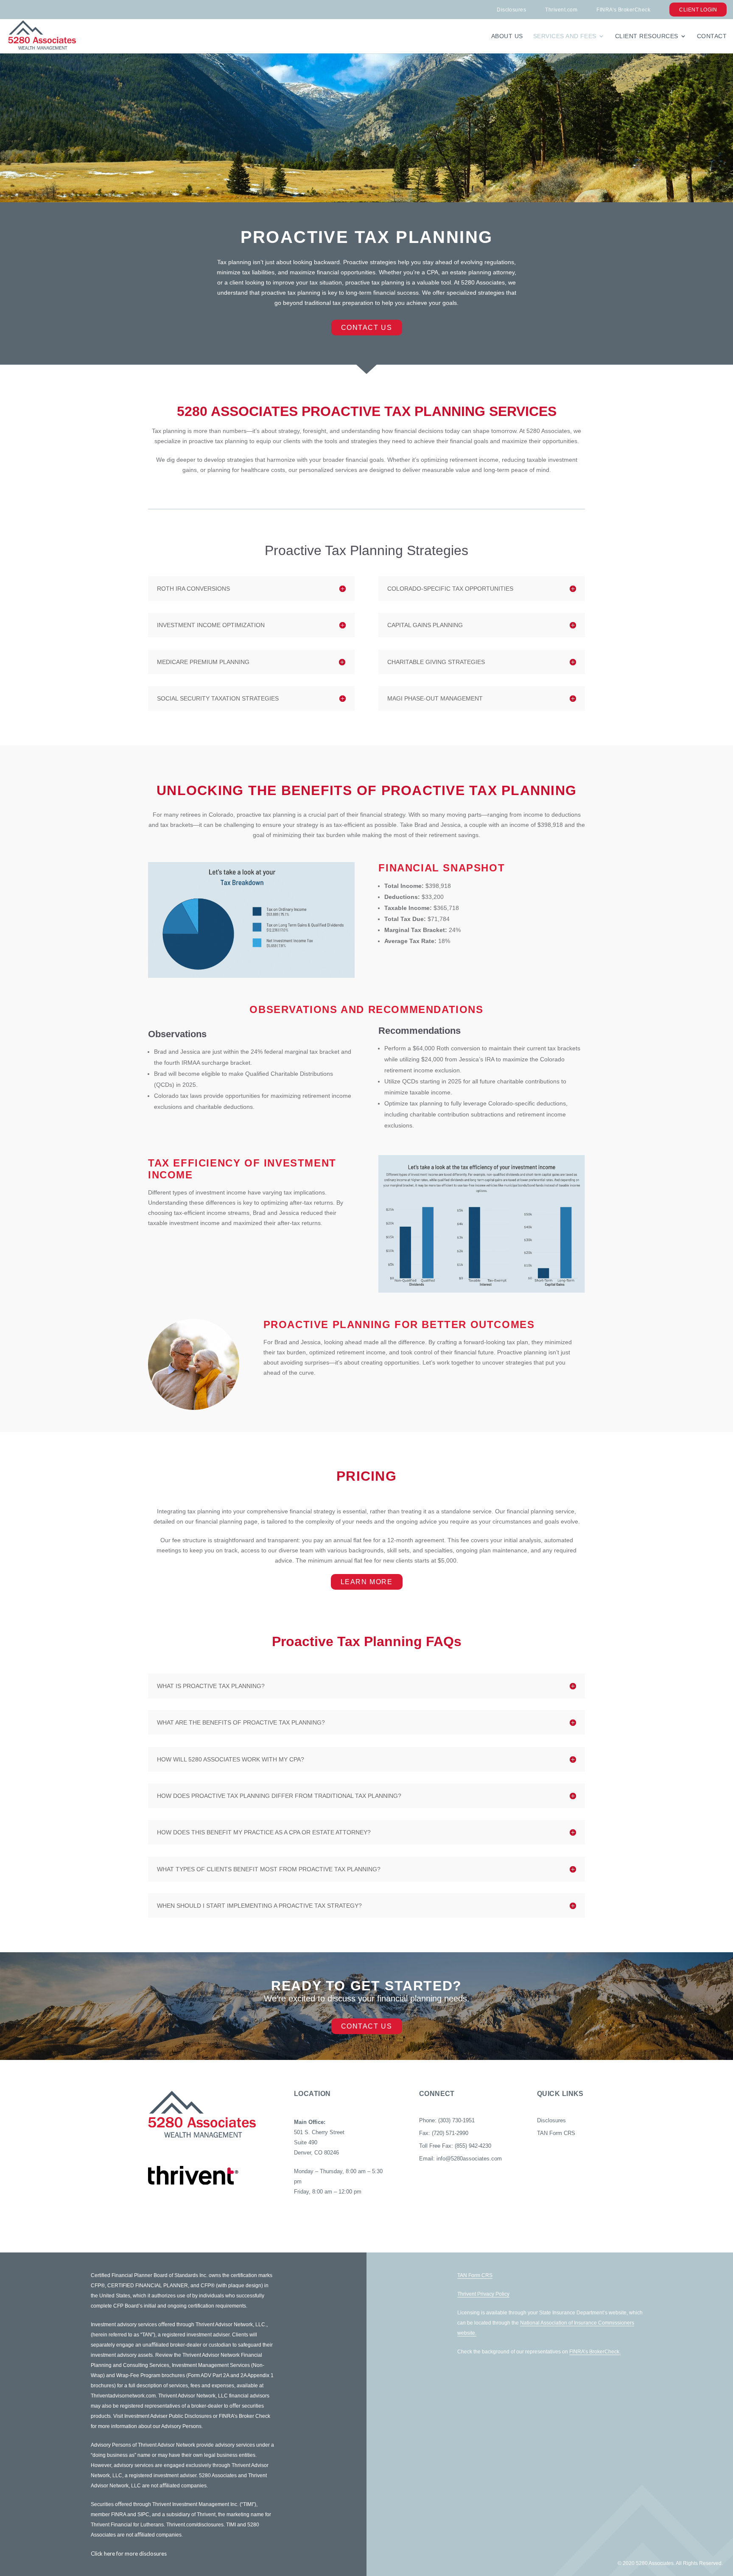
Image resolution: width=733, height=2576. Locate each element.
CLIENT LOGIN (698, 10)
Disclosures (511, 10)
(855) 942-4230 (473, 2146)
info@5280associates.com (469, 2159)
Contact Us (367, 328)
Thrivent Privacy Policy (483, 2294)
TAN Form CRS (556, 2133)
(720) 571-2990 (450, 2133)
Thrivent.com (561, 10)
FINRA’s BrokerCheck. (595, 2352)
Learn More (367, 1582)
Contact (712, 36)
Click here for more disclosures (129, 2554)
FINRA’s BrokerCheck (623, 10)
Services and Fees (565, 36)
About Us (507, 36)
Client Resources (647, 36)
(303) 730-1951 (456, 2120)
